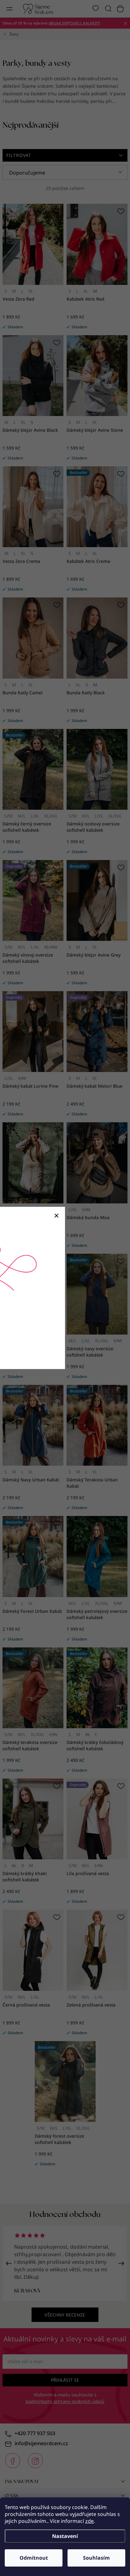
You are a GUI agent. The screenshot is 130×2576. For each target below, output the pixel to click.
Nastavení (65, 2536)
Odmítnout (34, 2558)
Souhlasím (96, 2558)
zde (89, 2521)
